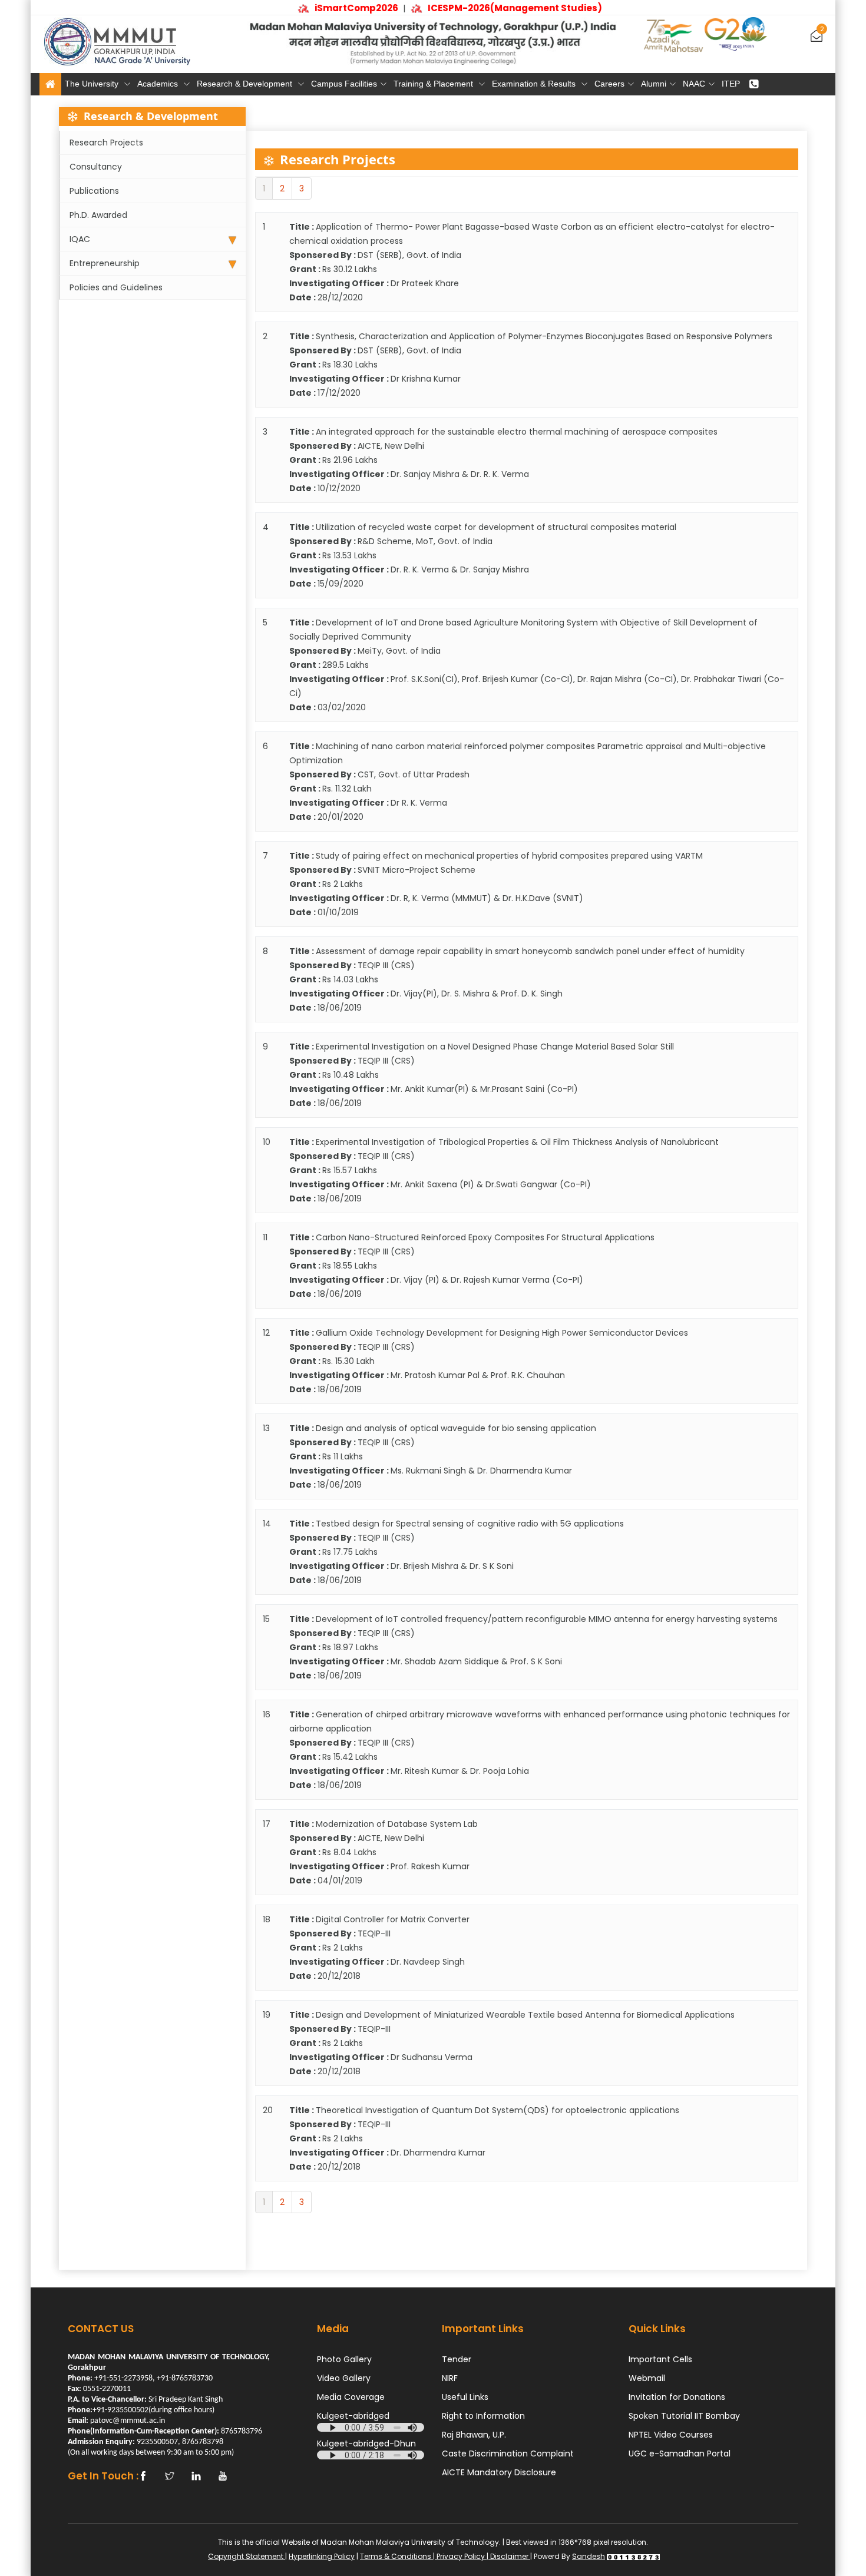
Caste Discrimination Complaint (508, 2454)
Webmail (647, 2378)
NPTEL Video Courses (671, 2435)
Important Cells (660, 2359)
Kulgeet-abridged (353, 2416)
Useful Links (465, 2397)
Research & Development (246, 84)
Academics (159, 84)
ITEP (731, 84)
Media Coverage (351, 2397)
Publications (94, 191)
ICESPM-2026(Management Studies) (497, 8)
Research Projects (106, 143)
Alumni (654, 84)
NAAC (694, 84)
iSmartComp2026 (338, 8)
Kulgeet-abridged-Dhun (366, 2443)
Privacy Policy (461, 2556)
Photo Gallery (344, 2359)
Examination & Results (535, 84)
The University (93, 84)
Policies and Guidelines (116, 287)
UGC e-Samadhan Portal (680, 2454)
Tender (457, 2359)
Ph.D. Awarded (98, 215)
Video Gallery (344, 2378)
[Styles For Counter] (633, 2556)
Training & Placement (434, 84)
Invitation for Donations (677, 2397)
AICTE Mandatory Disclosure (499, 2472)
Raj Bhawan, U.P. (474, 2435)
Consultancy (96, 167)
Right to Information (483, 2416)
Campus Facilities (344, 84)
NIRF (450, 2378)
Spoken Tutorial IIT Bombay (684, 2416)
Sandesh (589, 2556)
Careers (609, 84)
